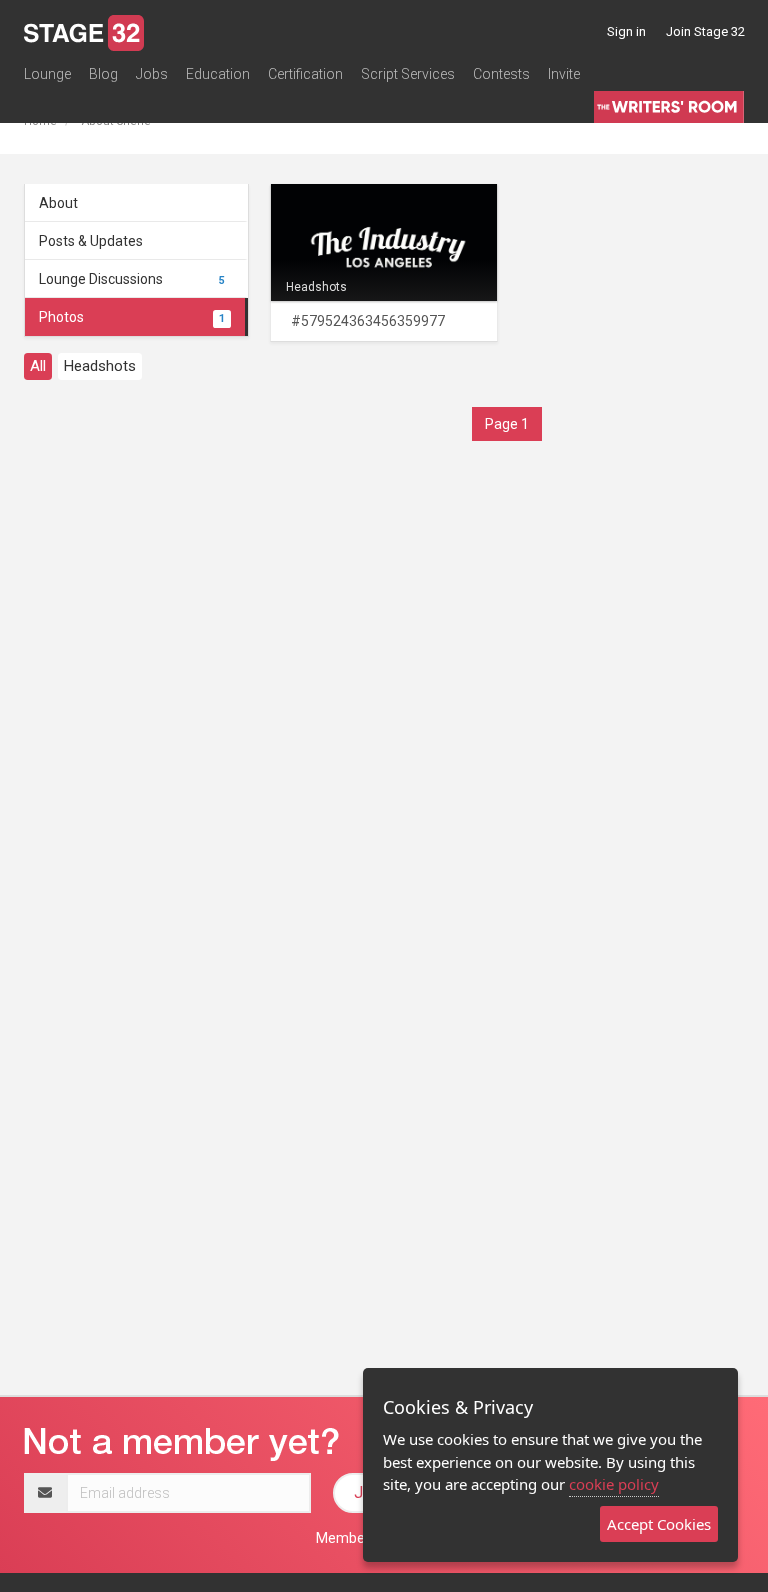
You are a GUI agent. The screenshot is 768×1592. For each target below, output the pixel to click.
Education (218, 74)
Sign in (626, 31)
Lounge (47, 74)
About (58, 203)
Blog (103, 74)
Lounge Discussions (132, 279)
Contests (501, 74)
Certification (305, 74)
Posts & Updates (91, 241)
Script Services (408, 74)
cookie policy (614, 1484)
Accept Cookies (659, 1524)
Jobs (152, 74)
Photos (132, 317)
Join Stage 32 (705, 31)
